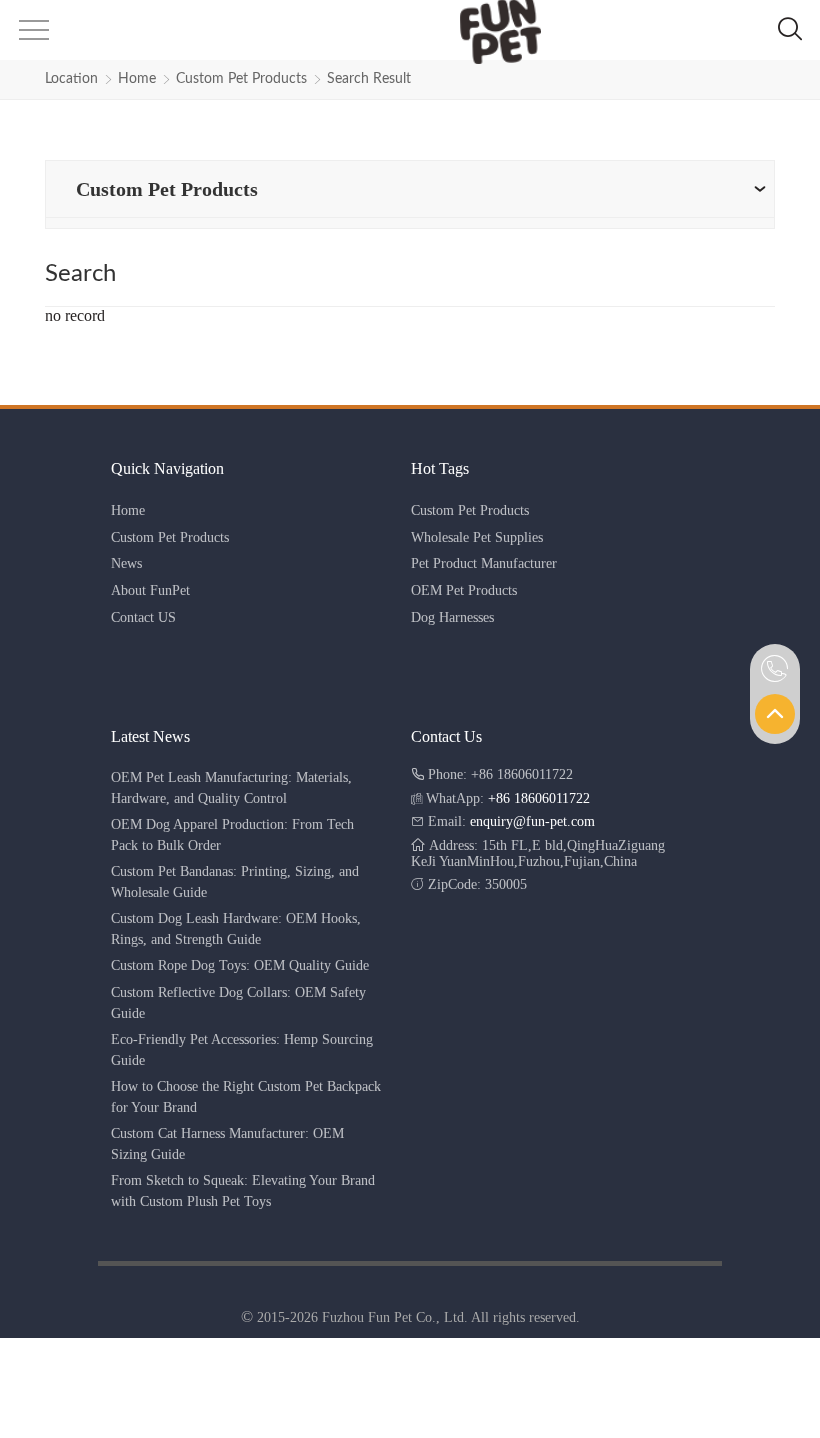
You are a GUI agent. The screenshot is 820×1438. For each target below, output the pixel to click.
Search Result (369, 79)
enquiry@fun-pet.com (532, 821)
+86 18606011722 (539, 798)
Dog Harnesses (452, 617)
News (126, 563)
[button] (32, 36)
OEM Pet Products (464, 590)
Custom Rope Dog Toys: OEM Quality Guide (240, 965)
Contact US (143, 617)
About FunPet (150, 590)
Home (137, 79)
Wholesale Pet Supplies (477, 537)
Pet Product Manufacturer (484, 563)
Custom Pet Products (241, 79)
